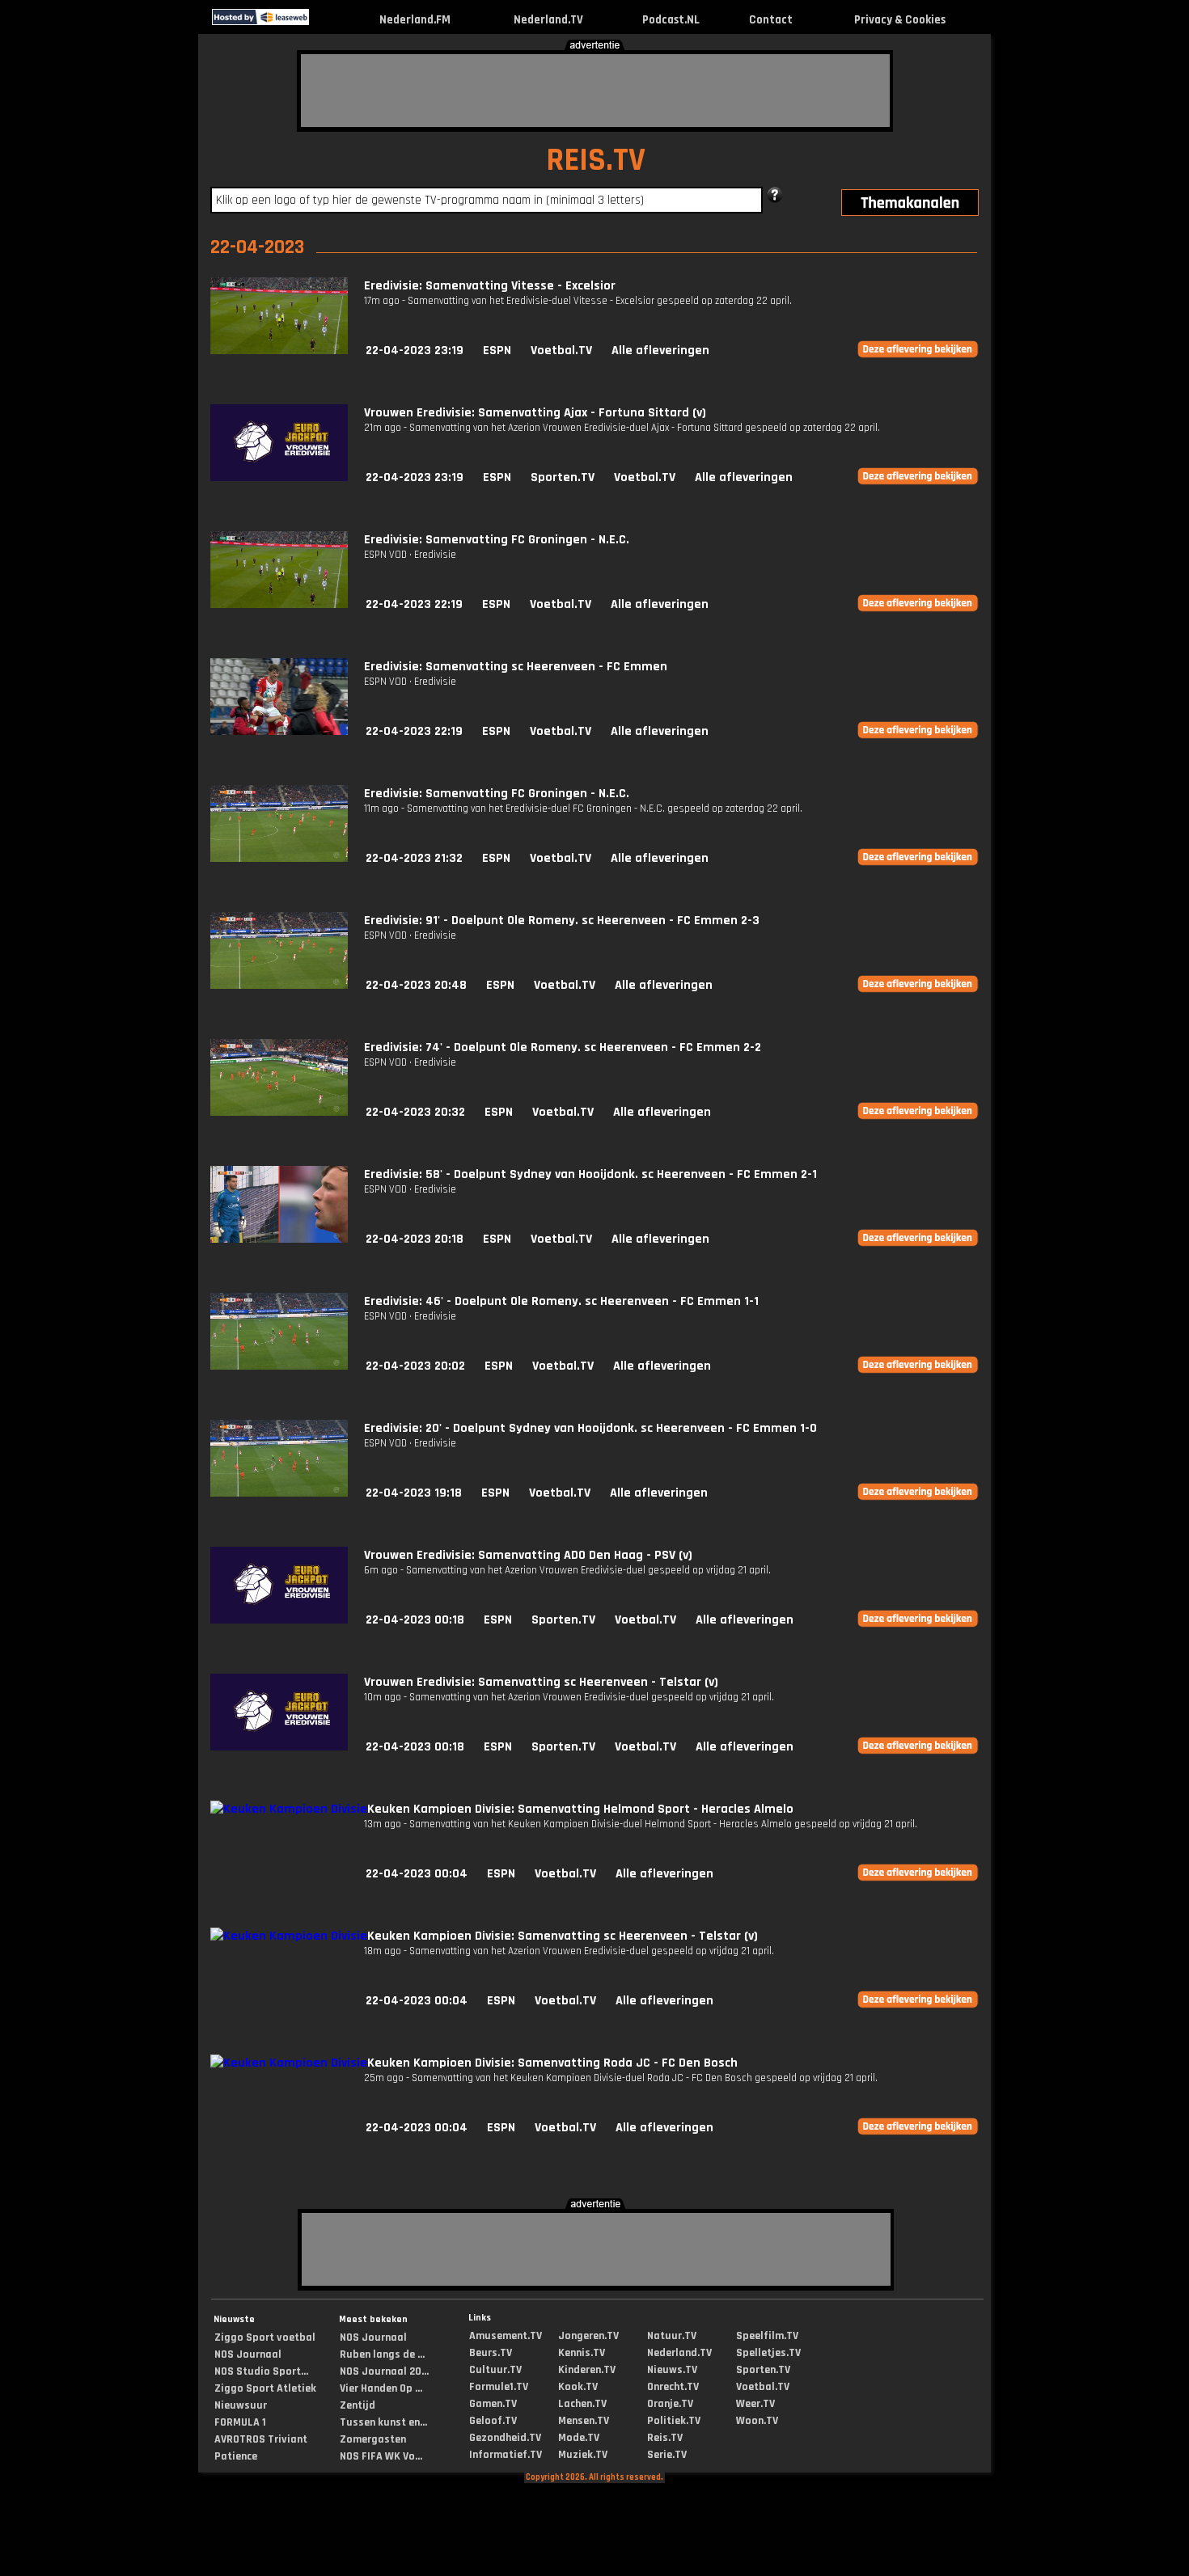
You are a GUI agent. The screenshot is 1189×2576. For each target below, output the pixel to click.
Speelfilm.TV (767, 2336)
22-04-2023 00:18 (415, 1620)
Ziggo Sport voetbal (265, 2337)
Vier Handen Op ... (381, 2388)
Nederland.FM (415, 20)
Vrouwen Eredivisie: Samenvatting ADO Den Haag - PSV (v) (528, 1555)
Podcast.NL (671, 20)
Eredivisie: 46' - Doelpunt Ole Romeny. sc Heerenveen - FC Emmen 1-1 (561, 1301)
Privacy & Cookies (900, 20)
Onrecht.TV (673, 2387)
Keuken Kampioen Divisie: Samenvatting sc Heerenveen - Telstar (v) (563, 1936)
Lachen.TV (582, 2404)
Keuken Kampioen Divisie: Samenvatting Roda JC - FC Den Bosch (552, 2063)
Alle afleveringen (660, 351)
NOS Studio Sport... (261, 2371)
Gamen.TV (493, 2404)
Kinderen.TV (587, 2370)
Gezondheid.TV (505, 2438)
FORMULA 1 (240, 2422)
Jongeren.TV (588, 2336)
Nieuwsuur (241, 2405)
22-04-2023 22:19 (414, 604)
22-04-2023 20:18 (415, 1239)
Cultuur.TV (495, 2370)
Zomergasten (373, 2439)
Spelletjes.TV (768, 2353)
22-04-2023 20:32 (415, 1112)
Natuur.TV (672, 2336)
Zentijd (358, 2405)
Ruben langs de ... (382, 2354)
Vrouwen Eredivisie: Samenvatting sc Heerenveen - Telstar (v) (541, 1682)
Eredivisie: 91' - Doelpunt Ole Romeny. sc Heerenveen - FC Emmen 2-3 (562, 921)
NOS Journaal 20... (384, 2371)
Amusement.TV (506, 2336)
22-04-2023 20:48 (416, 985)
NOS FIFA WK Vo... (381, 2456)
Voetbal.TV (561, 351)
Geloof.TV (493, 2421)
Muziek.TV (583, 2455)
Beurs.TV (491, 2353)
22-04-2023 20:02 (415, 1366)
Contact (771, 20)
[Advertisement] (595, 91)
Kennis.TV (582, 2353)
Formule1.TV (499, 2387)
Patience (236, 2456)
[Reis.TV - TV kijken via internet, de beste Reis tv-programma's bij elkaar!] (323, 21)
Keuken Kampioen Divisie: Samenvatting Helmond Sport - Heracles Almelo (580, 1809)
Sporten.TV (563, 477)
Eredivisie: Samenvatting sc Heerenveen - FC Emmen (516, 667)
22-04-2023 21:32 (414, 858)
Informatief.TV (506, 2455)
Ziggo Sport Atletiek (265, 2388)
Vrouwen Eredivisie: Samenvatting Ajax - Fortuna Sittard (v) (535, 413)
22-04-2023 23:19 (415, 351)
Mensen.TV (584, 2421)
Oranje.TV (670, 2404)
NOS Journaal (248, 2354)
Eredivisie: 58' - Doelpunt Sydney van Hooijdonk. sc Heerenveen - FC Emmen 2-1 (590, 1174)
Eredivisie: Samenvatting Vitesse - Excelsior (490, 286)
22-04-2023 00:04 (417, 1874)
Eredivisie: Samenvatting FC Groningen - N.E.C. (497, 540)
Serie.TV (667, 2455)
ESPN (497, 351)
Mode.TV (579, 2438)
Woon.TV (757, 2421)
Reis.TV (665, 2438)
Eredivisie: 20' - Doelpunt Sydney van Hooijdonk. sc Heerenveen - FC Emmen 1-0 (590, 1428)
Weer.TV (755, 2404)
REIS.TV (596, 160)
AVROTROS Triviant (261, 2439)
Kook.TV (578, 2387)
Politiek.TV (674, 2421)
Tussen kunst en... (383, 2422)
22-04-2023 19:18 (414, 1493)
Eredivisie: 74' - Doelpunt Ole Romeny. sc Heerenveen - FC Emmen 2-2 (563, 1047)
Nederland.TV (548, 20)
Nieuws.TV (672, 2370)
